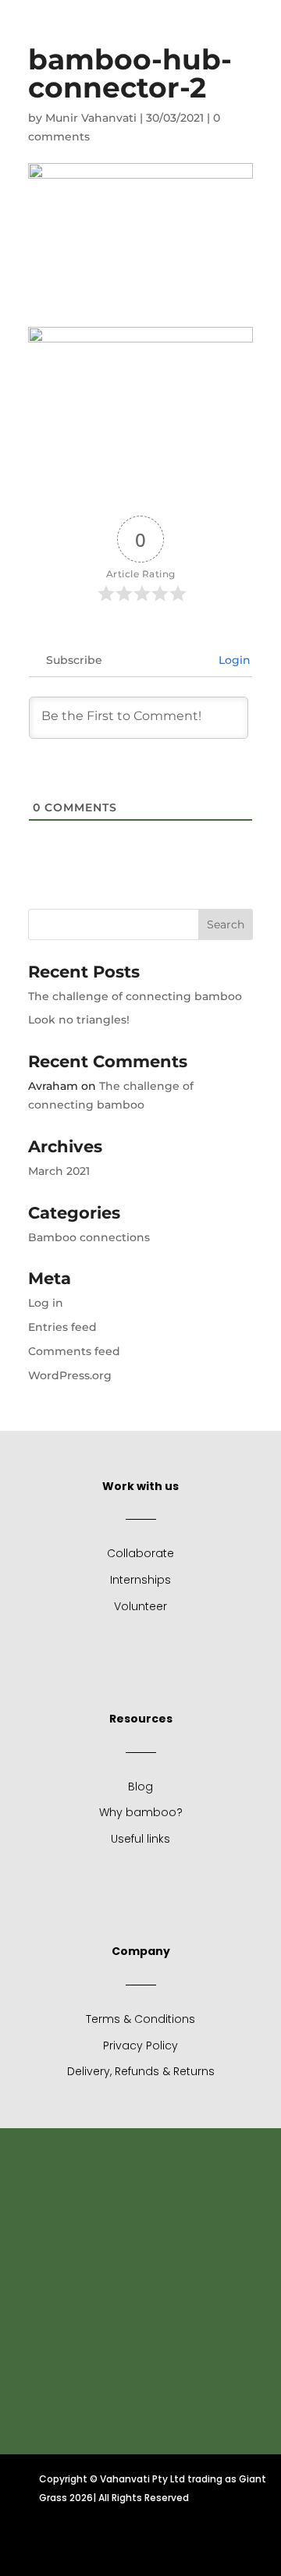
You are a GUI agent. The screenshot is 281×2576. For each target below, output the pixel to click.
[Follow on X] (103, 2546)
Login (233, 660)
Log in (46, 1303)
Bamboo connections (89, 1237)
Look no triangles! (79, 1020)
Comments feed (74, 1351)
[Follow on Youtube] (234, 40)
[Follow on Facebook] (66, 2546)
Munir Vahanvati (91, 118)
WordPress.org (70, 1375)
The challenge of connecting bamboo (135, 996)
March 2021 (59, 1171)
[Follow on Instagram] (140, 2546)
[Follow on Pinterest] (178, 2546)
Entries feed (62, 1327)
